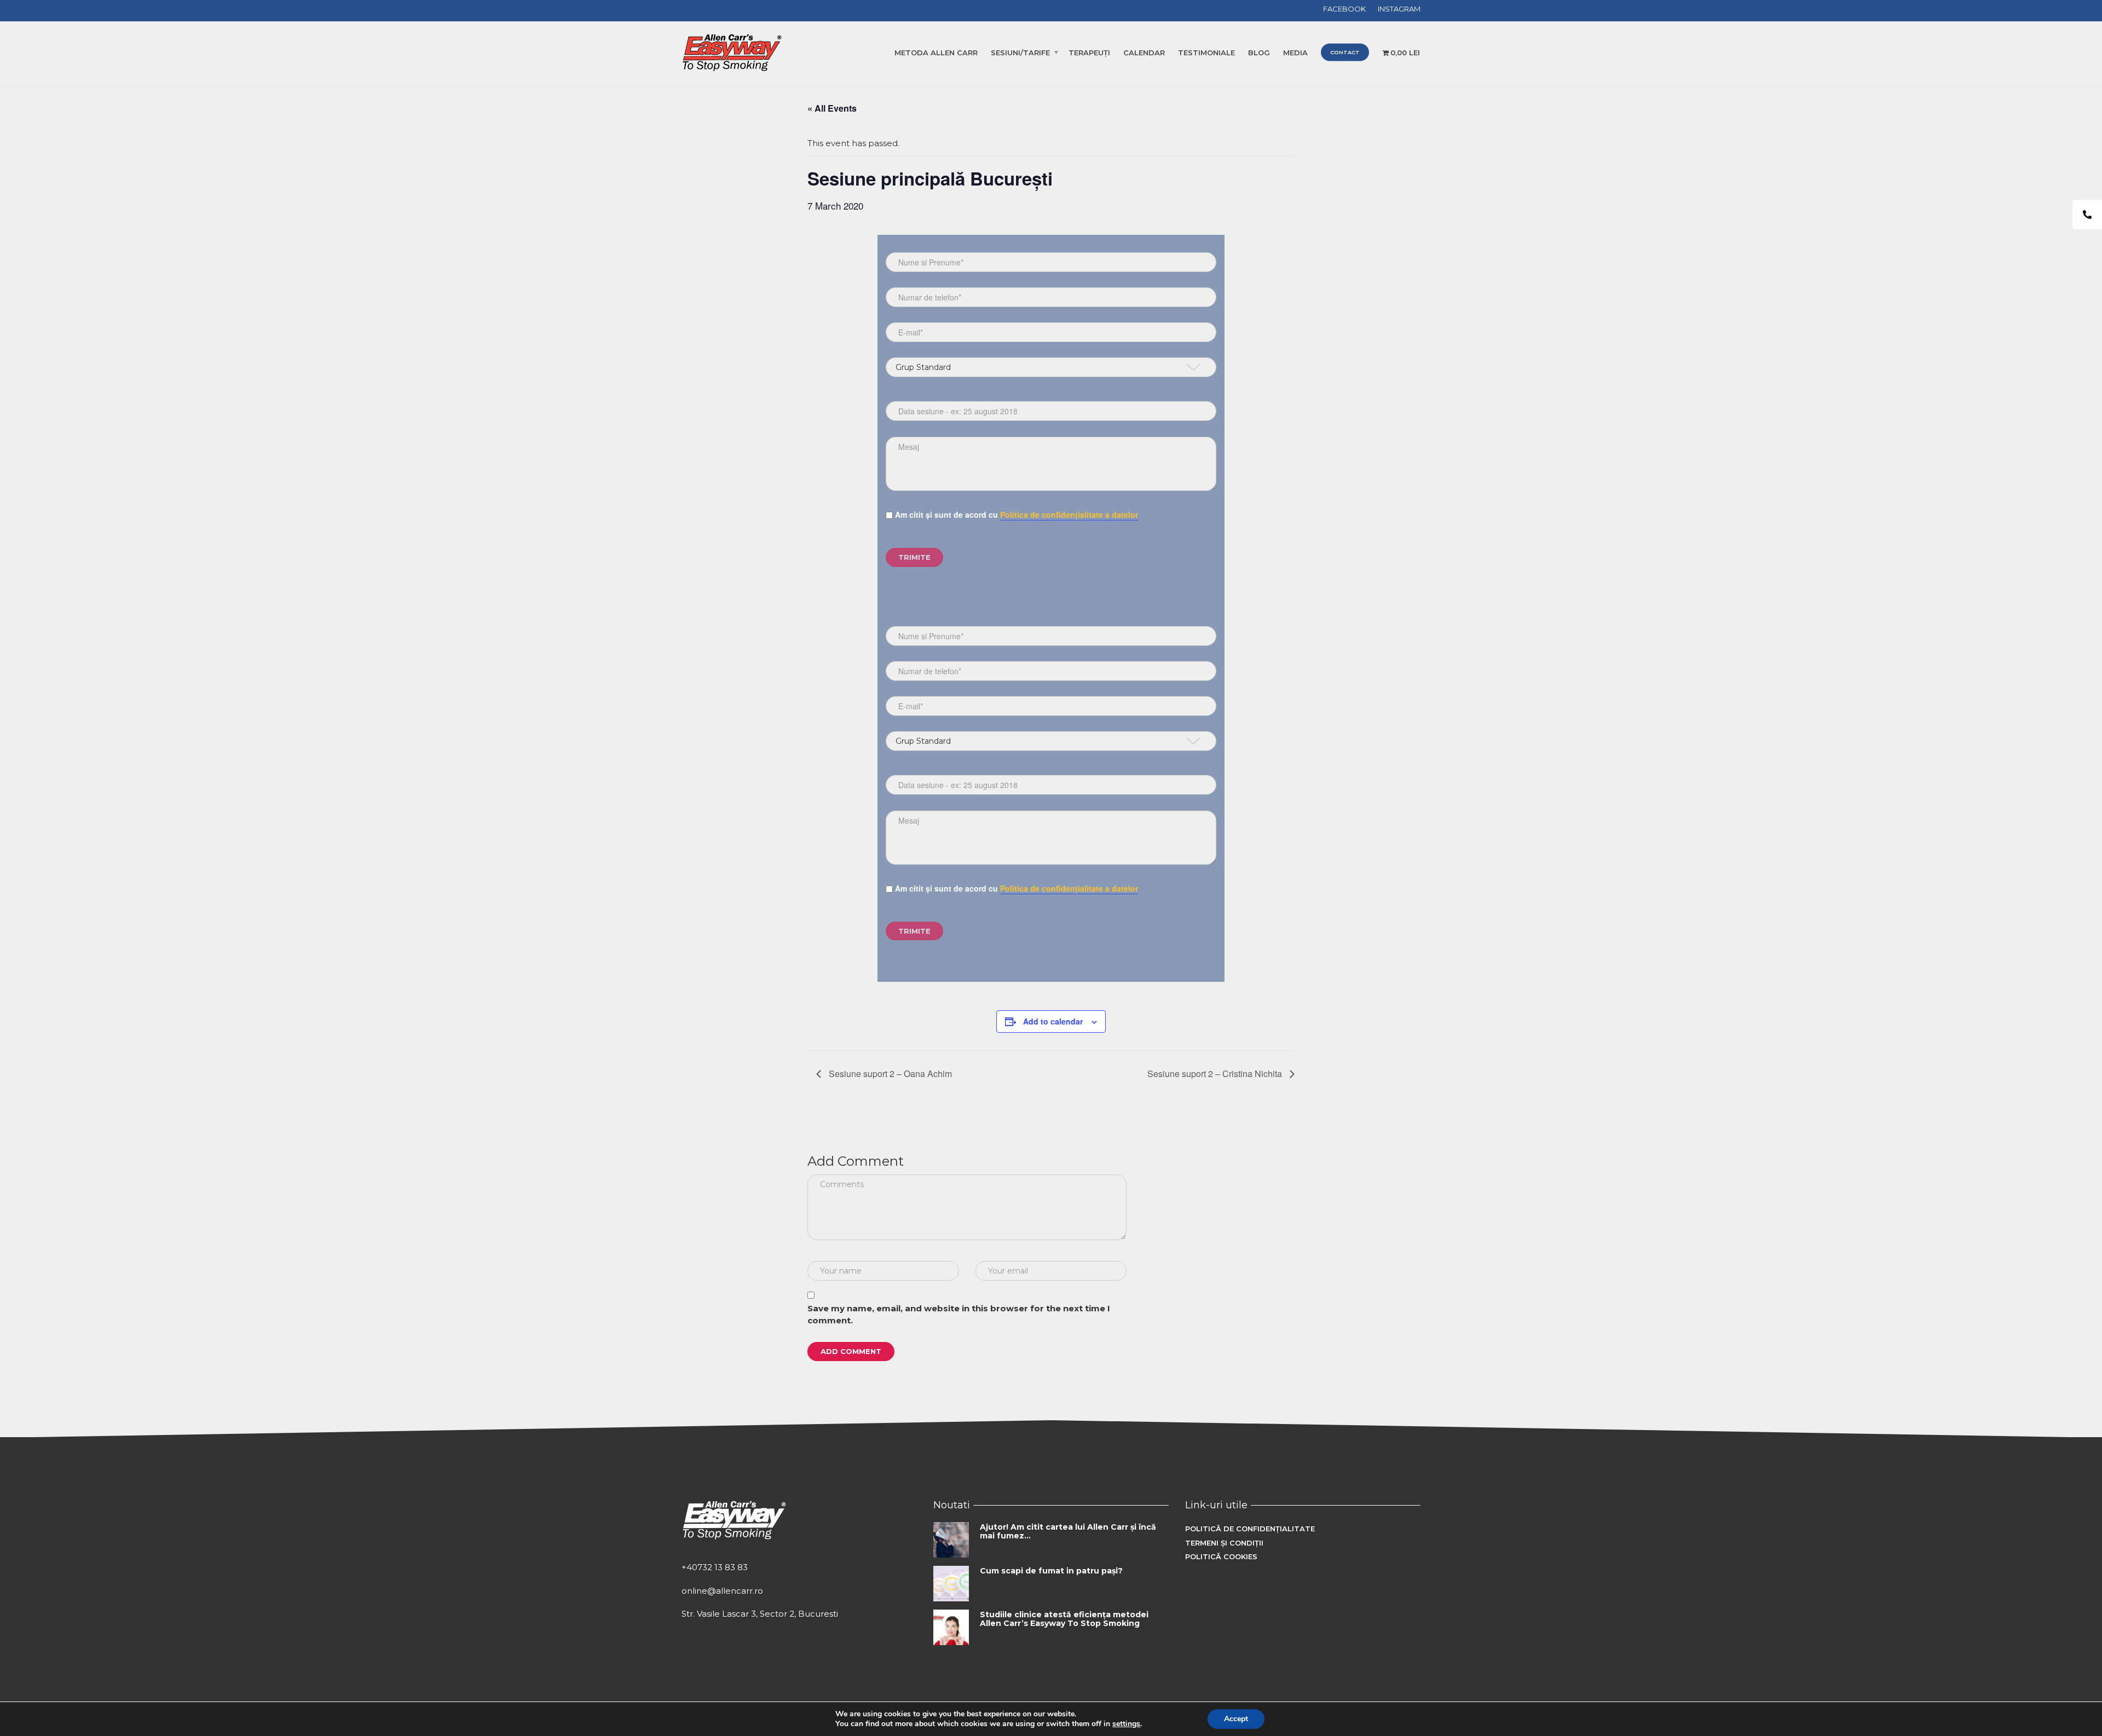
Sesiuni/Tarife (1020, 53)
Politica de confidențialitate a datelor (1069, 514)
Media (1295, 53)
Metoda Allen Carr (936, 53)
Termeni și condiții (1224, 1543)
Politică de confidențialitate (1250, 1529)
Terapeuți (1089, 53)
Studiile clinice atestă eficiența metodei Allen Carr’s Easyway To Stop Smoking (1064, 1619)
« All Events (832, 108)
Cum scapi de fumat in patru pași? (1051, 1571)
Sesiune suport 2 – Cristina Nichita (1216, 1074)
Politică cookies (1221, 1556)
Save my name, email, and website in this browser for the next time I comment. (959, 1315)
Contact (1345, 52)
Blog (1259, 53)
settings (1126, 1724)
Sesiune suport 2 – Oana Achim (889, 1074)
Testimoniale (1206, 53)
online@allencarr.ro (722, 1591)
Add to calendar (1053, 1021)
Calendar (1144, 53)
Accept (1236, 1719)
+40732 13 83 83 (715, 1567)
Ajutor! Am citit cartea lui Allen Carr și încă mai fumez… (1068, 1531)
